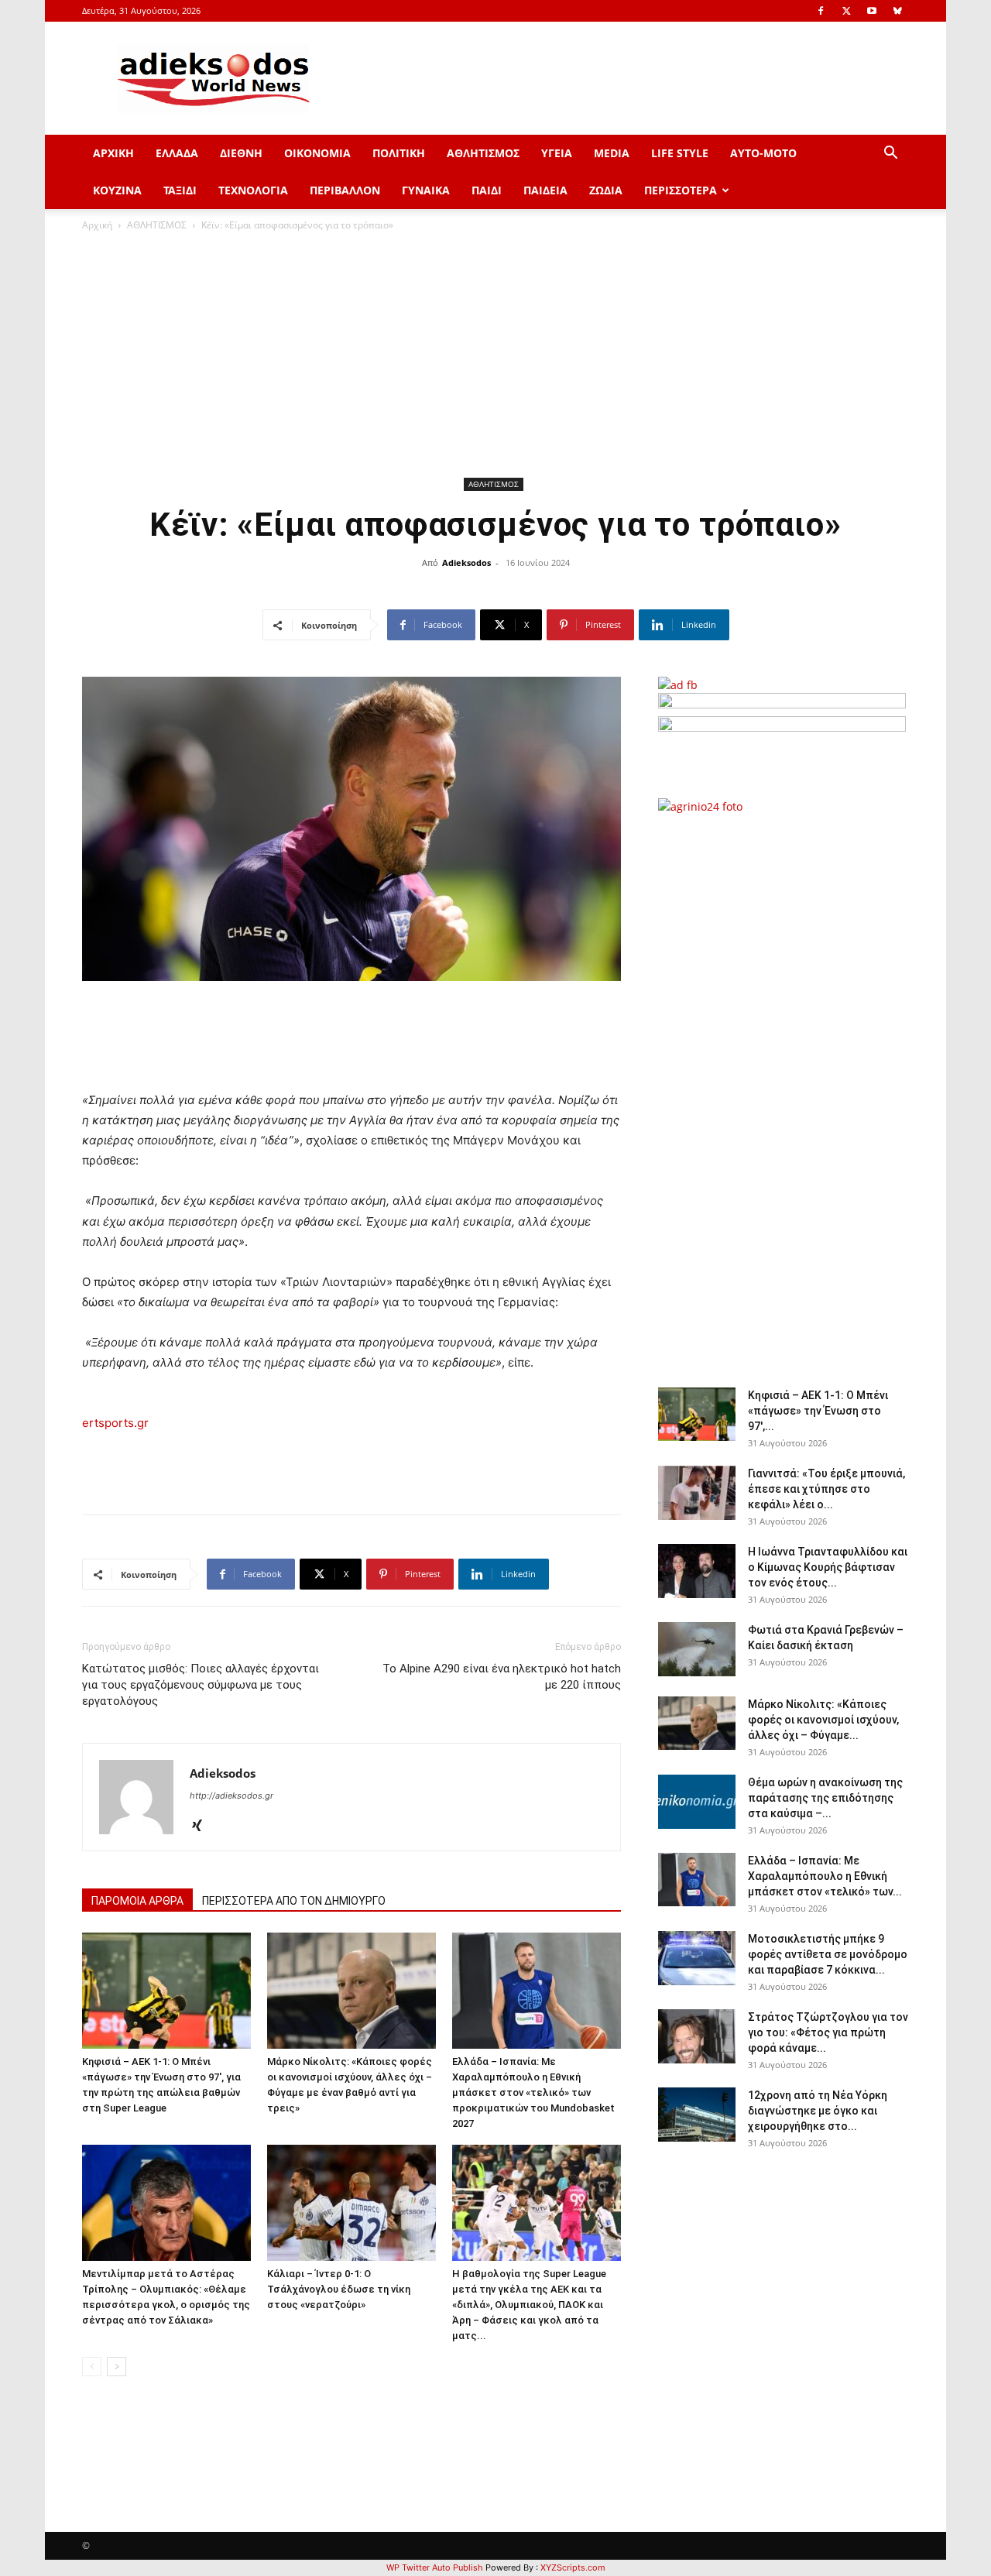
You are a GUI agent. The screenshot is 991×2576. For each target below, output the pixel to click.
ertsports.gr (115, 1423)
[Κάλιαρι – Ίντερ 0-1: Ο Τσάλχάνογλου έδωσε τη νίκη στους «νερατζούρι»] (351, 2203)
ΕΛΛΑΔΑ (177, 153)
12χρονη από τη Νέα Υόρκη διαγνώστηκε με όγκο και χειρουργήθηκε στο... (818, 2111)
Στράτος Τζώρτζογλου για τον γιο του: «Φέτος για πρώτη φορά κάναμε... (828, 2032)
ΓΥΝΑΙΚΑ (426, 190)
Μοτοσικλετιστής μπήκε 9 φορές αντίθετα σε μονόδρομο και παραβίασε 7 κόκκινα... (828, 1954)
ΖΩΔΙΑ (606, 190)
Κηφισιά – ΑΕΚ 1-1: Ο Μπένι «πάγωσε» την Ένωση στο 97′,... (818, 1411)
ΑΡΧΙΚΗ (113, 153)
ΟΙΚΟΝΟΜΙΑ (317, 153)
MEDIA (612, 153)
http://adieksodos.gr (231, 1796)
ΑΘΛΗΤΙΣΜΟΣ (483, 153)
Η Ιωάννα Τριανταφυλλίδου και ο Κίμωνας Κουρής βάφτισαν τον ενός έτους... (828, 1567)
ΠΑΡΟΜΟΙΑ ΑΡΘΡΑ (137, 1901)
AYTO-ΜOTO (763, 153)
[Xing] (202, 1827)
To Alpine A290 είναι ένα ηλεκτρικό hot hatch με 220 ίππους (502, 1677)
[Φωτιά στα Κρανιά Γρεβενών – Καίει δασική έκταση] (697, 1649)
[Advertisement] (495, 357)
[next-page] (117, 2367)
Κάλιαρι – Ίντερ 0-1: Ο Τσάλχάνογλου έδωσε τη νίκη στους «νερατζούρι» (339, 2289)
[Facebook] (821, 11)
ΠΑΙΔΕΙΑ (545, 190)
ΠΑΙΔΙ (487, 190)
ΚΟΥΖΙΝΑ (117, 190)
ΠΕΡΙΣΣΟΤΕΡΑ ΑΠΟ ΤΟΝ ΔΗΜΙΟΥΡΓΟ (294, 1901)
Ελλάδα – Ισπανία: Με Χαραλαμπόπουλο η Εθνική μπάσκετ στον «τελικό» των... (825, 1876)
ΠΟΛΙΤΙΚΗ (399, 153)
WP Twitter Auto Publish (435, 2567)
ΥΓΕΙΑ (557, 153)
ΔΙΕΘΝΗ (241, 153)
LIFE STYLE (680, 153)
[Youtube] (872, 11)
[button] (890, 154)
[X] (846, 11)
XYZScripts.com (573, 2567)
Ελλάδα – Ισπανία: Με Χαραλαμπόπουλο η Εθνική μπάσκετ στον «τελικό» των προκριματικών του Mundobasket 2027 (533, 2092)
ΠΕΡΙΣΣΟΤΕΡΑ (681, 190)
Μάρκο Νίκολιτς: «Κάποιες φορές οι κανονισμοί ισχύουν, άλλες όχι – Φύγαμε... (823, 1720)
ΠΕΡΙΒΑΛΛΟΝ (345, 190)
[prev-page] (92, 2367)
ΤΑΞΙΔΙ (180, 190)
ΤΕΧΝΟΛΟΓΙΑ (253, 190)
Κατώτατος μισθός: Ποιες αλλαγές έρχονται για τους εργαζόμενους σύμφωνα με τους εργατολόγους (201, 1685)
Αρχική (97, 225)
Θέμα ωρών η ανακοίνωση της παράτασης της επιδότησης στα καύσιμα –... (825, 1798)
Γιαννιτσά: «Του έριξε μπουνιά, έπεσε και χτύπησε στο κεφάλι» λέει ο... (826, 1489)
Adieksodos (466, 563)
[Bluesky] (897, 11)
